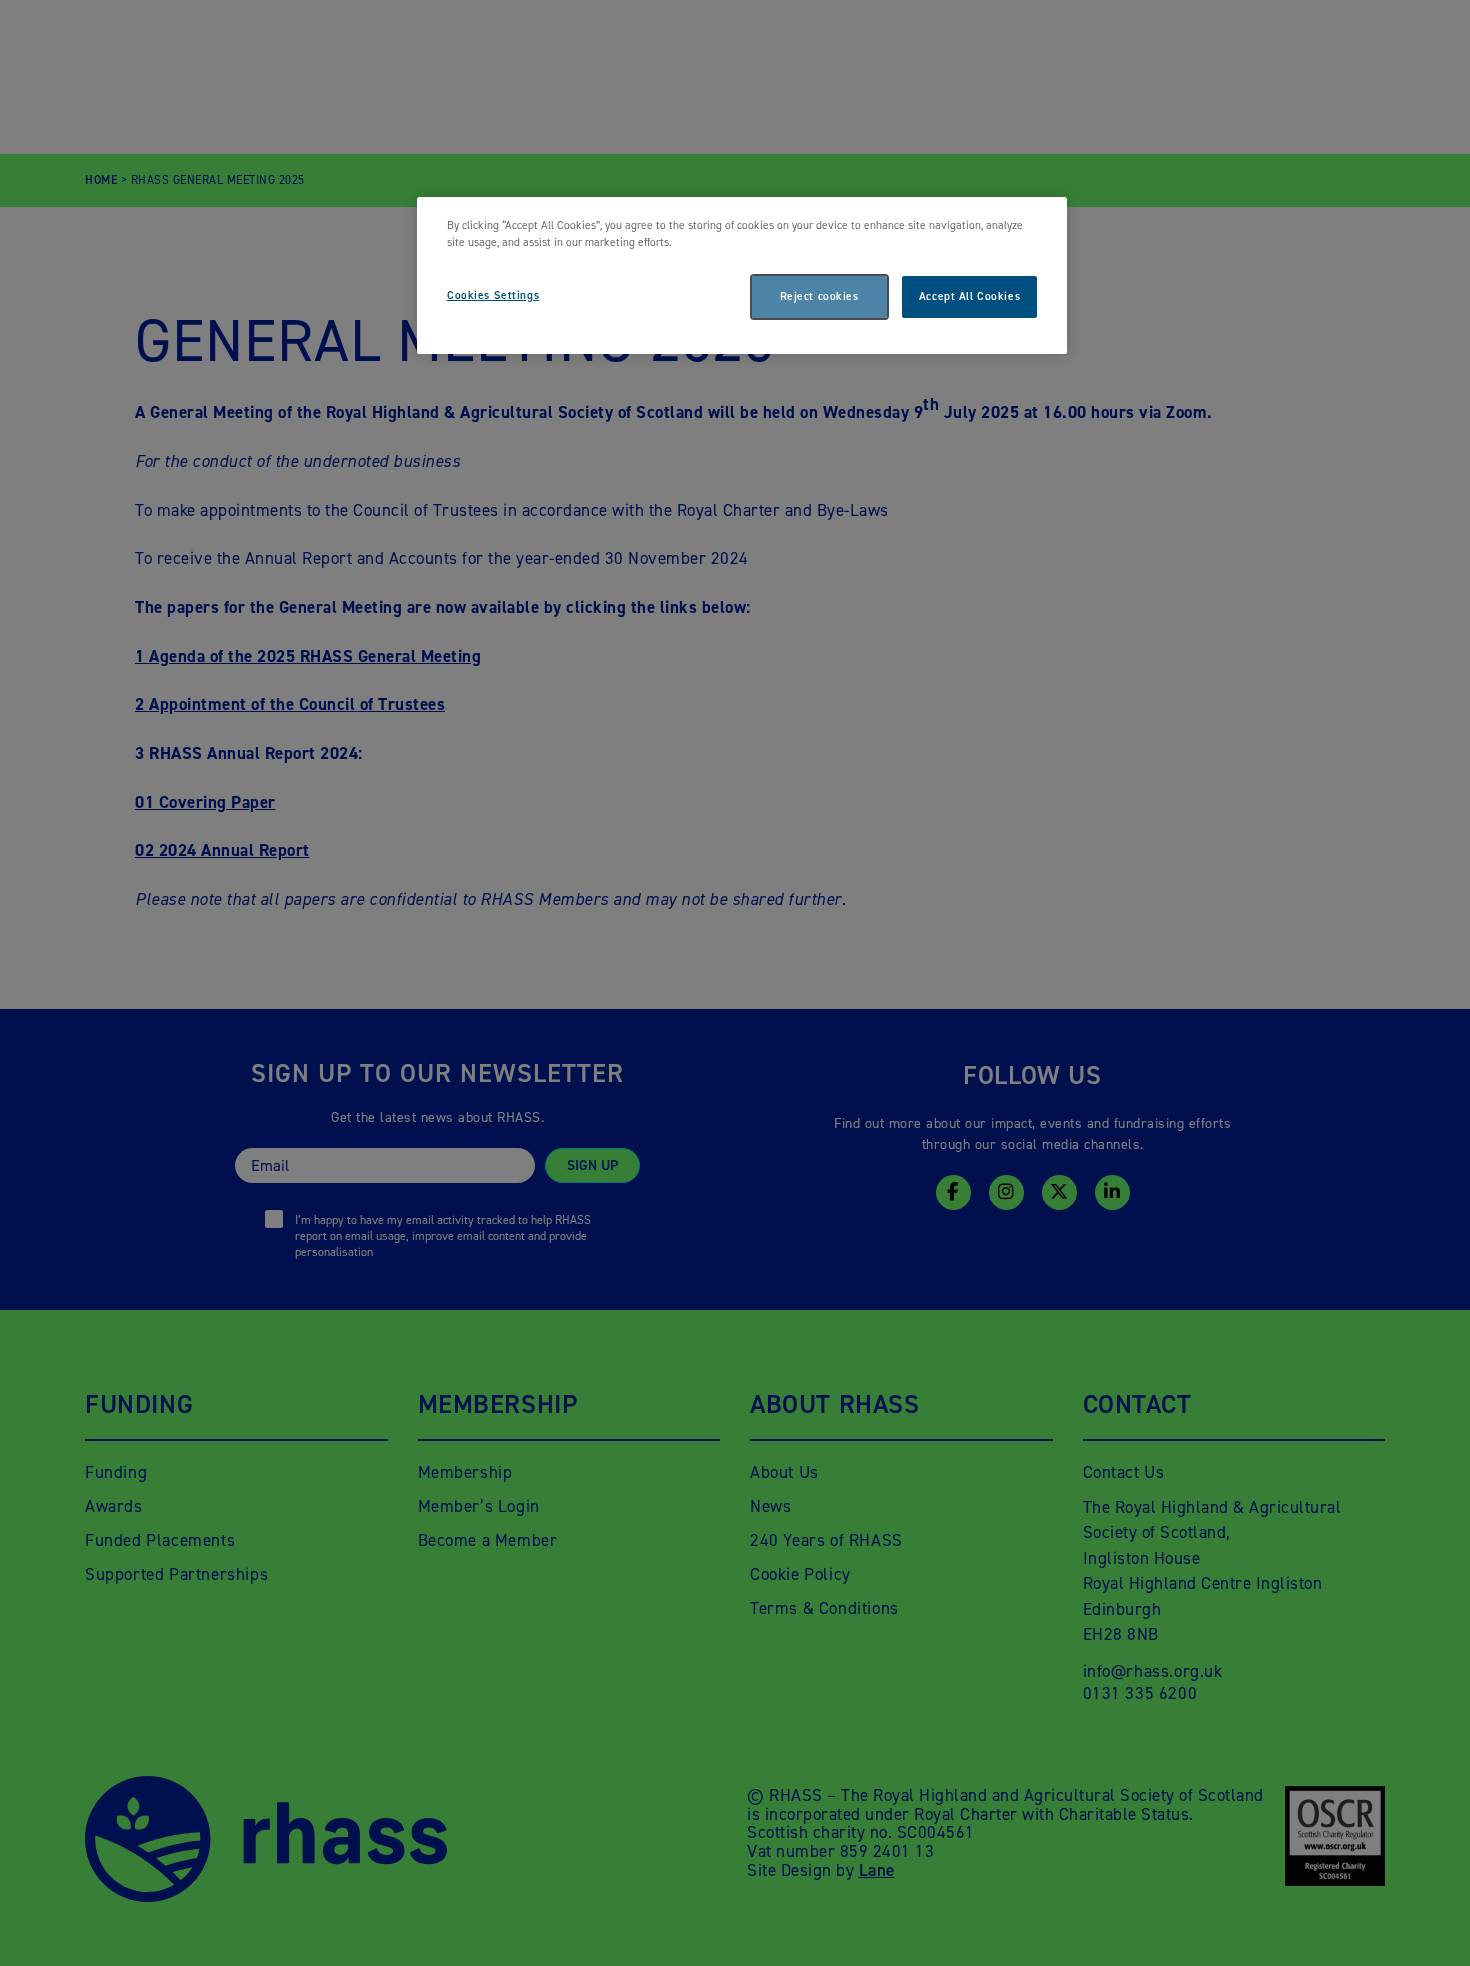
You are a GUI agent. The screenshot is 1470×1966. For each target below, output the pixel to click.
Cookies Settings (493, 295)
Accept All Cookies (969, 296)
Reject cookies (819, 296)
